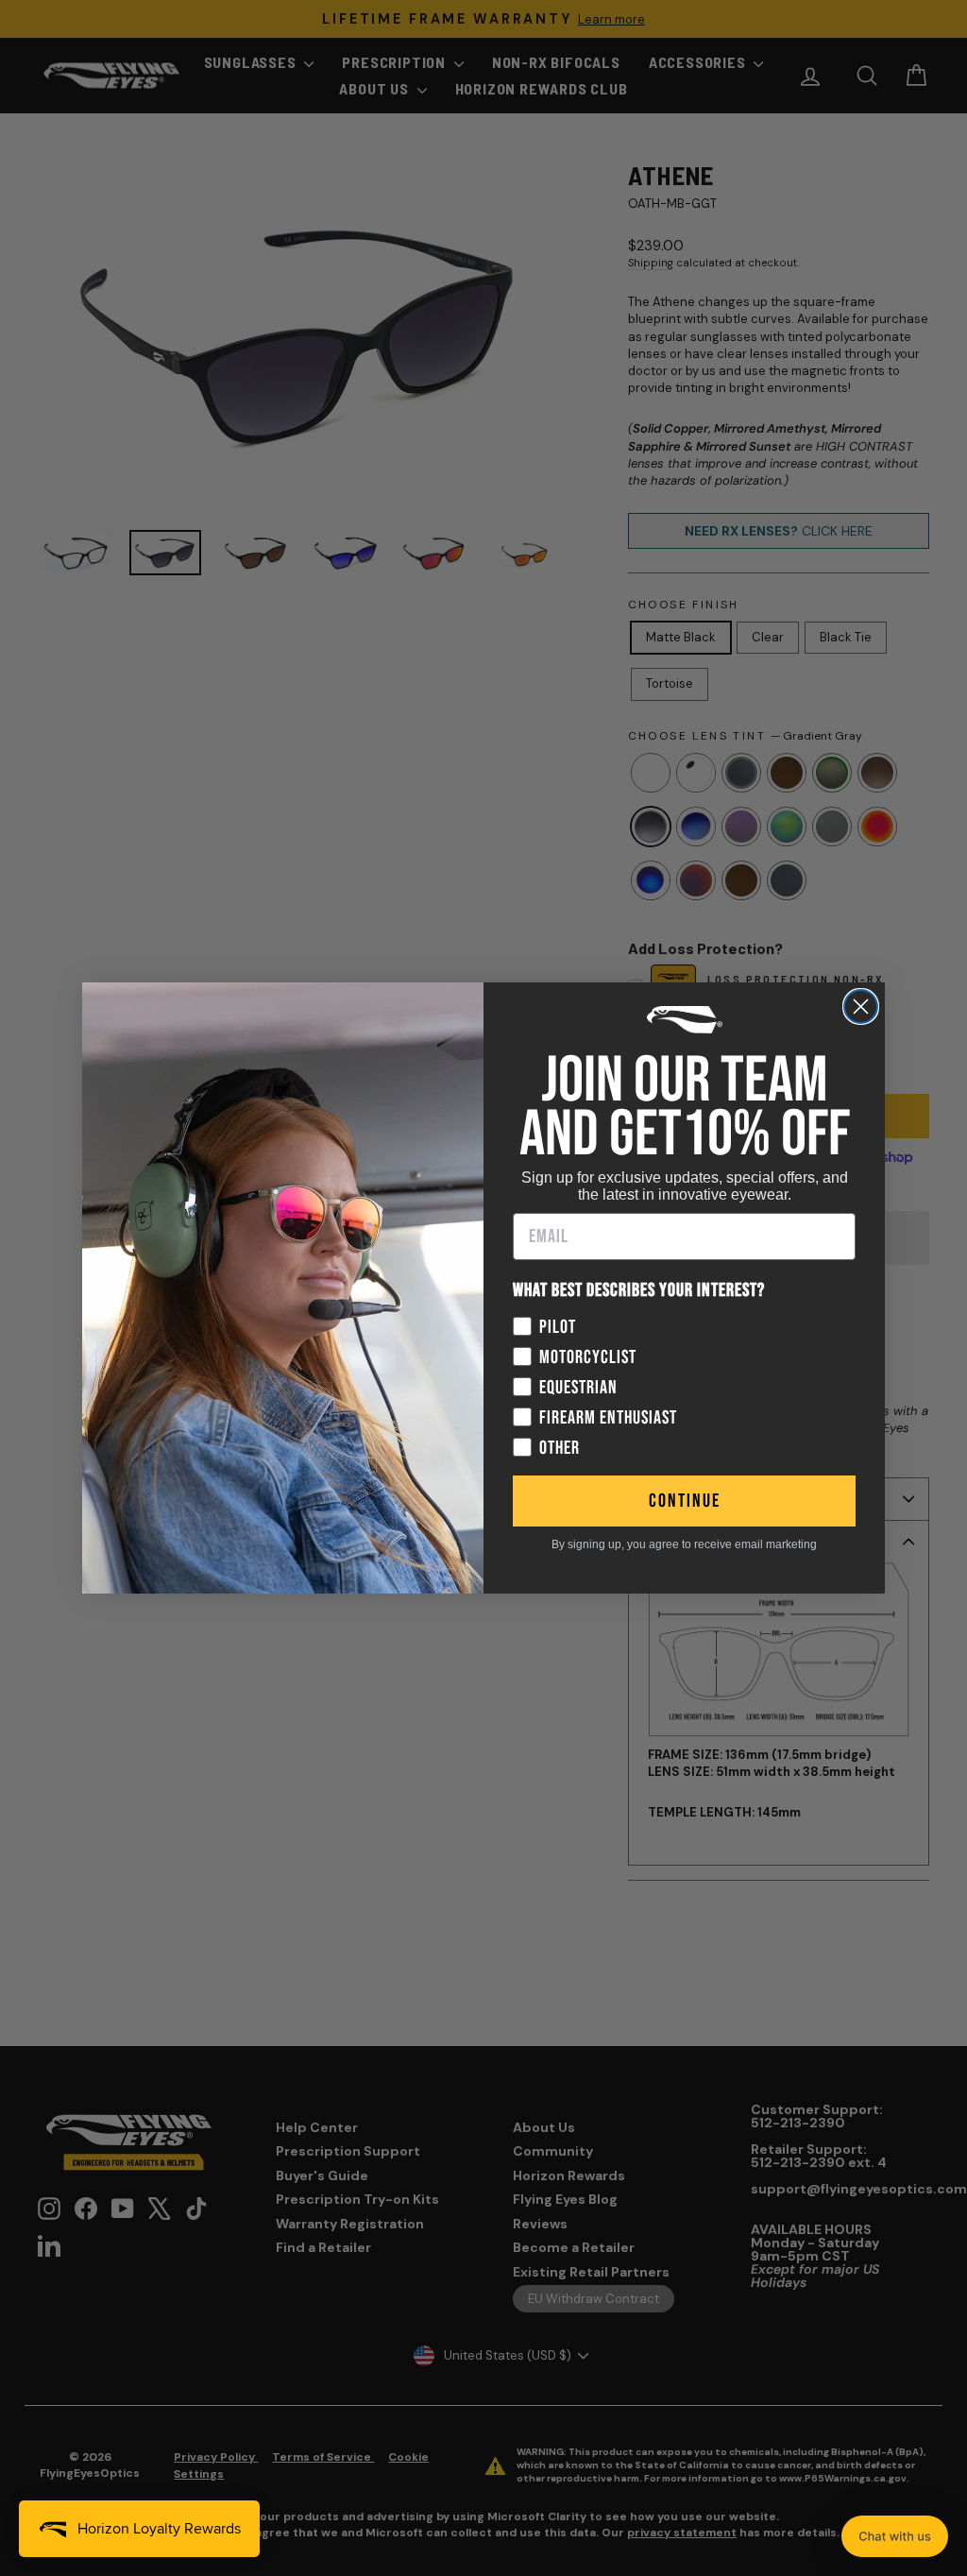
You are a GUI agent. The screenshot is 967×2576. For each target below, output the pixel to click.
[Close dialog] (861, 1007)
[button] (895, 2536)
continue (685, 1501)
